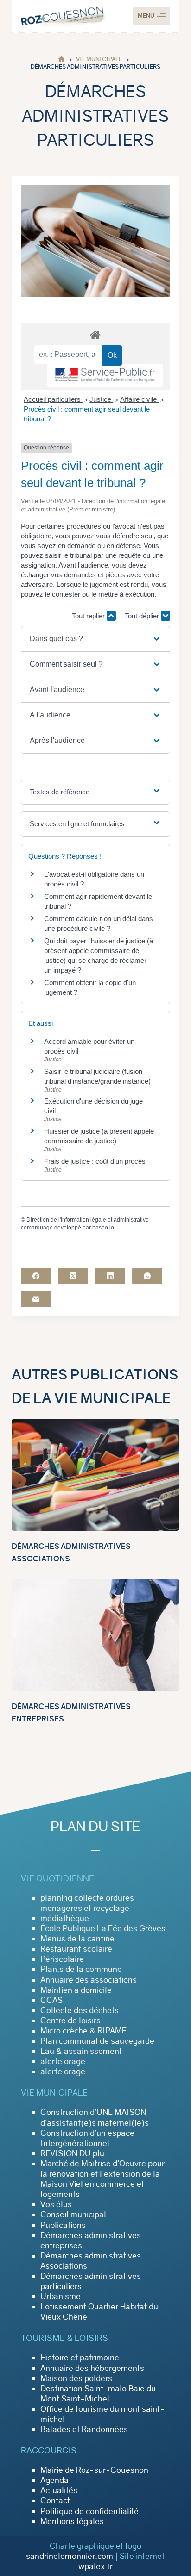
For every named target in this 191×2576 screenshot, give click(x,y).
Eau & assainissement (81, 2051)
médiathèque (65, 1918)
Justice (101, 399)
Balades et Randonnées (84, 2429)
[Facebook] (36, 1276)
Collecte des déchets (80, 2010)
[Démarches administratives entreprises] (96, 1635)
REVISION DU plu (72, 2153)
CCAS (51, 2000)
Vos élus (56, 2204)
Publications (63, 2225)
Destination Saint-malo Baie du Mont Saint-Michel (98, 2394)
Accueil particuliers (53, 399)
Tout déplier (143, 616)
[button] (95, 639)
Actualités (59, 2490)
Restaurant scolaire (76, 1949)
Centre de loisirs (70, 2021)
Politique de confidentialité (89, 2511)
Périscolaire (62, 1959)
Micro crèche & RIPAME (83, 2031)
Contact (55, 2501)
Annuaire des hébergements (92, 2368)
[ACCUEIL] (61, 59)
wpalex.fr (95, 2566)
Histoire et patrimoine (80, 2358)
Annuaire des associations (89, 1980)
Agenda (54, 2480)
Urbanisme (60, 2296)
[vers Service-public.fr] (105, 375)
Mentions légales (72, 2521)
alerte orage (63, 2061)
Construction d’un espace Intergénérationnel (87, 2138)
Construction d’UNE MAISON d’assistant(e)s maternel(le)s (95, 2117)
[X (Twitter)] (73, 1276)
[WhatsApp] (147, 1276)
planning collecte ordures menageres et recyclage (87, 1903)
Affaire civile (139, 399)
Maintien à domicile (76, 1990)
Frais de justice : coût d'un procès (95, 1161)
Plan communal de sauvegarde (97, 2041)
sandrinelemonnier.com (70, 2556)
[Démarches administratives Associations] (96, 1475)
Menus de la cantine (77, 1939)
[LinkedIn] (110, 1276)
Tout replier (89, 616)
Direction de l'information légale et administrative (88, 1220)
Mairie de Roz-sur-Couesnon (94, 2470)
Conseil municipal (73, 2214)
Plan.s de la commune (81, 1969)
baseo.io (103, 1228)
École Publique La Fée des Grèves (103, 1928)
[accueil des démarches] (96, 334)
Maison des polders (76, 2378)
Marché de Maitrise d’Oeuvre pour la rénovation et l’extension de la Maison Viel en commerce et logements (102, 2179)
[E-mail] (36, 1299)
